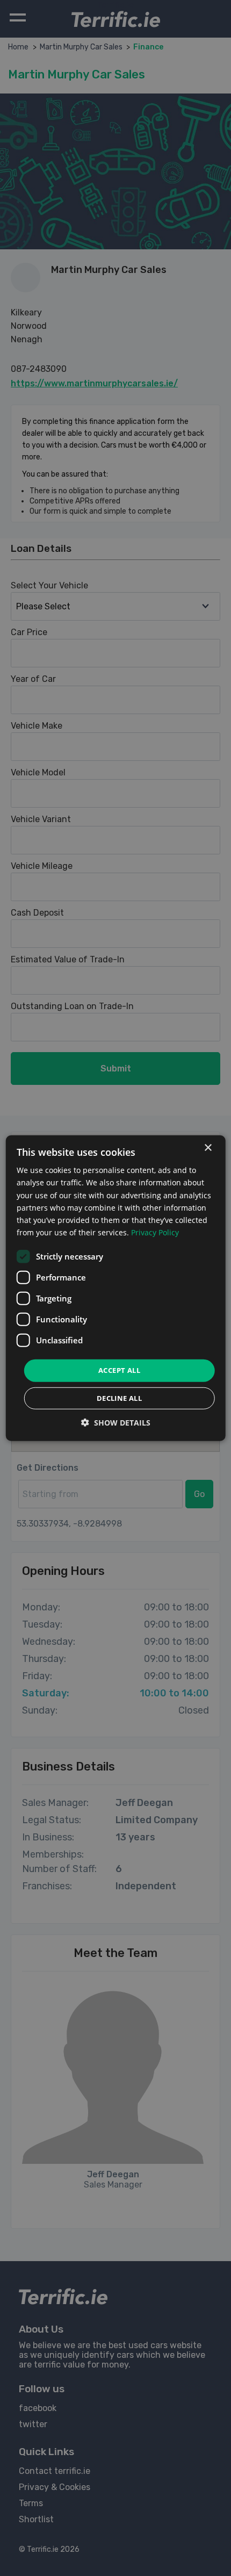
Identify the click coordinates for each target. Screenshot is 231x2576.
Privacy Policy (155, 1232)
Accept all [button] (119, 1370)
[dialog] (116, 1288)
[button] (116, 1422)
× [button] (208, 1148)
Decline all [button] (119, 1398)
